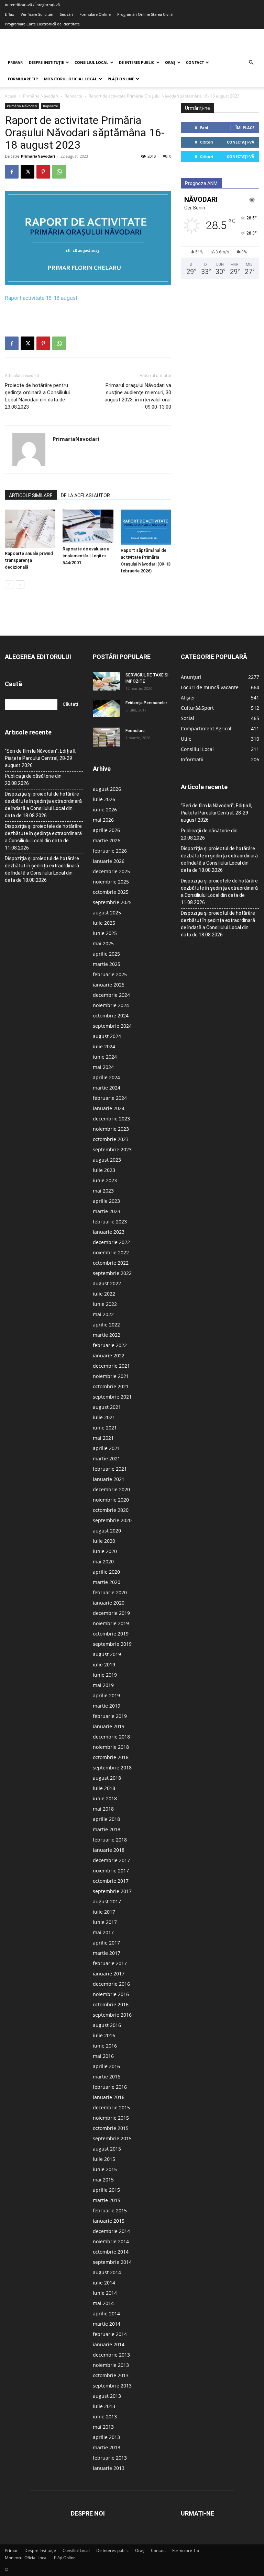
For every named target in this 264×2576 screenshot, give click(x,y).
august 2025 (107, 913)
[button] (251, 63)
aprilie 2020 (106, 1572)
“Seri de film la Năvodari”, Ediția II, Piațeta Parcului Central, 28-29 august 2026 (41, 758)
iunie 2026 (105, 810)
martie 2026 (107, 840)
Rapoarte (73, 96)
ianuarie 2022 (109, 1355)
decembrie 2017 (111, 1860)
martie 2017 (107, 1953)
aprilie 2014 (106, 2313)
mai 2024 (103, 1067)
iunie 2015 (105, 2169)
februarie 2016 (110, 2087)
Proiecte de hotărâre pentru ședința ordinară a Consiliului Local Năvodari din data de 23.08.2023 (37, 396)
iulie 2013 (104, 2406)
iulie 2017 (104, 1912)
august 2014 (107, 2272)
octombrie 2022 (111, 1263)
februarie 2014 (110, 2334)
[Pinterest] (43, 172)
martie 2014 (107, 2324)
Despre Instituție (46, 62)
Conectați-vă (241, 142)
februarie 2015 (110, 2210)
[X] (27, 172)
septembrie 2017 (112, 1891)
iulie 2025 (104, 923)
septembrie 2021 (112, 1397)
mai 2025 (103, 943)
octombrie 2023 (111, 1139)
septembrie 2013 (112, 2386)
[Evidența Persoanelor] (107, 708)
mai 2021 (103, 1438)
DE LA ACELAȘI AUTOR (85, 495)
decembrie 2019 (111, 1613)
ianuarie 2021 (109, 1479)
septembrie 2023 (112, 1149)
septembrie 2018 (112, 1768)
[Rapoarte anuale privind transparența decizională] (30, 528)
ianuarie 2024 (109, 1108)
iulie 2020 (104, 1541)
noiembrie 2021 (111, 1376)
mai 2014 (103, 2303)
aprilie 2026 (106, 830)
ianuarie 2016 (109, 2097)
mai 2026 (103, 820)
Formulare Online (95, 14)
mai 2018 (103, 1809)
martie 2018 (107, 1829)
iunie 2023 (105, 1180)
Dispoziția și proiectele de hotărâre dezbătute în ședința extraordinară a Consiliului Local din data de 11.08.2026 (43, 837)
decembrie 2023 (111, 1119)
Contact (195, 62)
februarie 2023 (110, 1222)
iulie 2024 (104, 1046)
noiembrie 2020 (111, 1500)
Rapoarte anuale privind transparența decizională (29, 560)
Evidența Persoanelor (146, 703)
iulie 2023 (104, 1170)
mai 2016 (103, 2056)
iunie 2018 (105, 1798)
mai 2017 (103, 1932)
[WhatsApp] (59, 172)
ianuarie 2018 (109, 1850)
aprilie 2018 (106, 1819)
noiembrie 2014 (111, 2241)
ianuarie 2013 (109, 2468)
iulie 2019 (104, 1665)
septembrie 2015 (112, 2138)
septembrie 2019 (112, 1644)
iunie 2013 (105, 2417)
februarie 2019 (110, 1716)
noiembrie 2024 (111, 1005)
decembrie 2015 (111, 2107)
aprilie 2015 (106, 2190)
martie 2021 (107, 1458)
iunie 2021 (105, 1428)
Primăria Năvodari (41, 96)
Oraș (170, 62)
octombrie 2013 (111, 2375)
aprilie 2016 (106, 2066)
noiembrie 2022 (111, 1252)
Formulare (135, 731)
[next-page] (20, 585)
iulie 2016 (104, 2035)
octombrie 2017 (111, 1881)
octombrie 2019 (111, 1634)
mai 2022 (103, 1314)
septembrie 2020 (112, 1520)
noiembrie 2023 (111, 1129)
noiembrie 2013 (111, 2365)
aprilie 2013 (106, 2437)
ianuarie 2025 (109, 985)
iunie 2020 (105, 1551)
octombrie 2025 (111, 892)
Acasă (11, 96)
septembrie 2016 (112, 2015)
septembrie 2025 (112, 902)
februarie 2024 (110, 1098)
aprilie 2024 (106, 1077)
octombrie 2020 (111, 1510)
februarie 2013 (110, 2458)
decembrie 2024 (111, 995)
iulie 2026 (104, 799)
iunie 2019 (105, 1675)
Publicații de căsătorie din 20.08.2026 (33, 780)
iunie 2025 (105, 933)
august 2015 (107, 2149)
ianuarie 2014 (109, 2344)
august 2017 (107, 1901)
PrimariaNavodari (38, 156)
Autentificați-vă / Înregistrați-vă (32, 5)
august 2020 (107, 1531)
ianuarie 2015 (109, 2221)
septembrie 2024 (112, 1026)
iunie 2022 (105, 1304)
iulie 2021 (104, 1417)
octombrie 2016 (111, 2004)
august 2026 (107, 789)
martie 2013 (107, 2447)
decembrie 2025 (111, 871)
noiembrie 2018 (111, 1747)
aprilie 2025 (106, 954)
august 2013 (107, 2396)
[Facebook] (12, 172)
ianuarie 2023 (109, 1232)
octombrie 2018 (111, 1757)
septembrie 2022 (112, 1273)
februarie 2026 (110, 851)
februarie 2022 (110, 1345)
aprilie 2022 (106, 1325)
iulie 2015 (104, 2159)
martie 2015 (107, 2200)
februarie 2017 (110, 1963)
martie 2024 (107, 1088)
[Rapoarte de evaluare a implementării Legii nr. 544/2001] (88, 526)
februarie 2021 (110, 1469)
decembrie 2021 (111, 1366)
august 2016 (107, 2025)
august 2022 (107, 1283)
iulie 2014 (104, 2283)
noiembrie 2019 (111, 1623)
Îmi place (245, 128)
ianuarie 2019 (109, 1726)
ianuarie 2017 (109, 1974)
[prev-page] (9, 585)
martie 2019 (107, 1706)
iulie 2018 (104, 1788)
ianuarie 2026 (109, 861)
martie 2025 (107, 964)
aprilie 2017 (106, 1943)
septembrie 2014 (112, 2262)
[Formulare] (107, 737)
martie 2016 (107, 2077)
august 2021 (107, 1407)
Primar (15, 62)
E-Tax (9, 14)
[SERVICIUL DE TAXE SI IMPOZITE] (107, 681)
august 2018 (107, 1778)
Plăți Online (121, 79)
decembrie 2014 (111, 2231)
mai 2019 (103, 1685)
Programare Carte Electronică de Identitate (42, 24)
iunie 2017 (105, 1922)
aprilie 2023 (106, 1201)
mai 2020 (103, 1561)
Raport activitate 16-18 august (41, 298)
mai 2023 (103, 1191)
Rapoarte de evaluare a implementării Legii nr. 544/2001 (86, 556)
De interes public (137, 62)
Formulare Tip (23, 79)
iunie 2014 (105, 2293)
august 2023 (107, 1160)
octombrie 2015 (111, 2128)
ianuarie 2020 (109, 1603)
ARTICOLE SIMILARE (31, 495)
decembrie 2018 (111, 1737)
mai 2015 (103, 2180)
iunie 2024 (105, 1057)
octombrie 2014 (111, 2252)
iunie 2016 (105, 2046)
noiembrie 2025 (111, 882)
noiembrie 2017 (111, 1871)
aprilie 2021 (106, 1448)
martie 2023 (107, 1211)
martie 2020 (107, 1582)
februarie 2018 (110, 1840)
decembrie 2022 (111, 1242)
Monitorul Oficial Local (70, 79)
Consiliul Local (91, 62)
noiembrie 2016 (111, 1994)
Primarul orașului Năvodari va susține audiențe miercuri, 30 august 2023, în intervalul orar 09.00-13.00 (138, 396)
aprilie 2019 (106, 1695)
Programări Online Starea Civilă (145, 14)
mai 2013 (103, 2427)
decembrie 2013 (111, 2355)
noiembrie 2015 (111, 2118)
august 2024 (107, 1036)
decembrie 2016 (111, 1984)
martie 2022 (107, 1335)
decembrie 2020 (111, 1489)
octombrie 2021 (111, 1386)
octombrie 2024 (111, 1016)
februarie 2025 (110, 974)
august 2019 (107, 1654)
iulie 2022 (104, 1294)
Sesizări (66, 14)
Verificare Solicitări (37, 14)
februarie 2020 (110, 1592)
